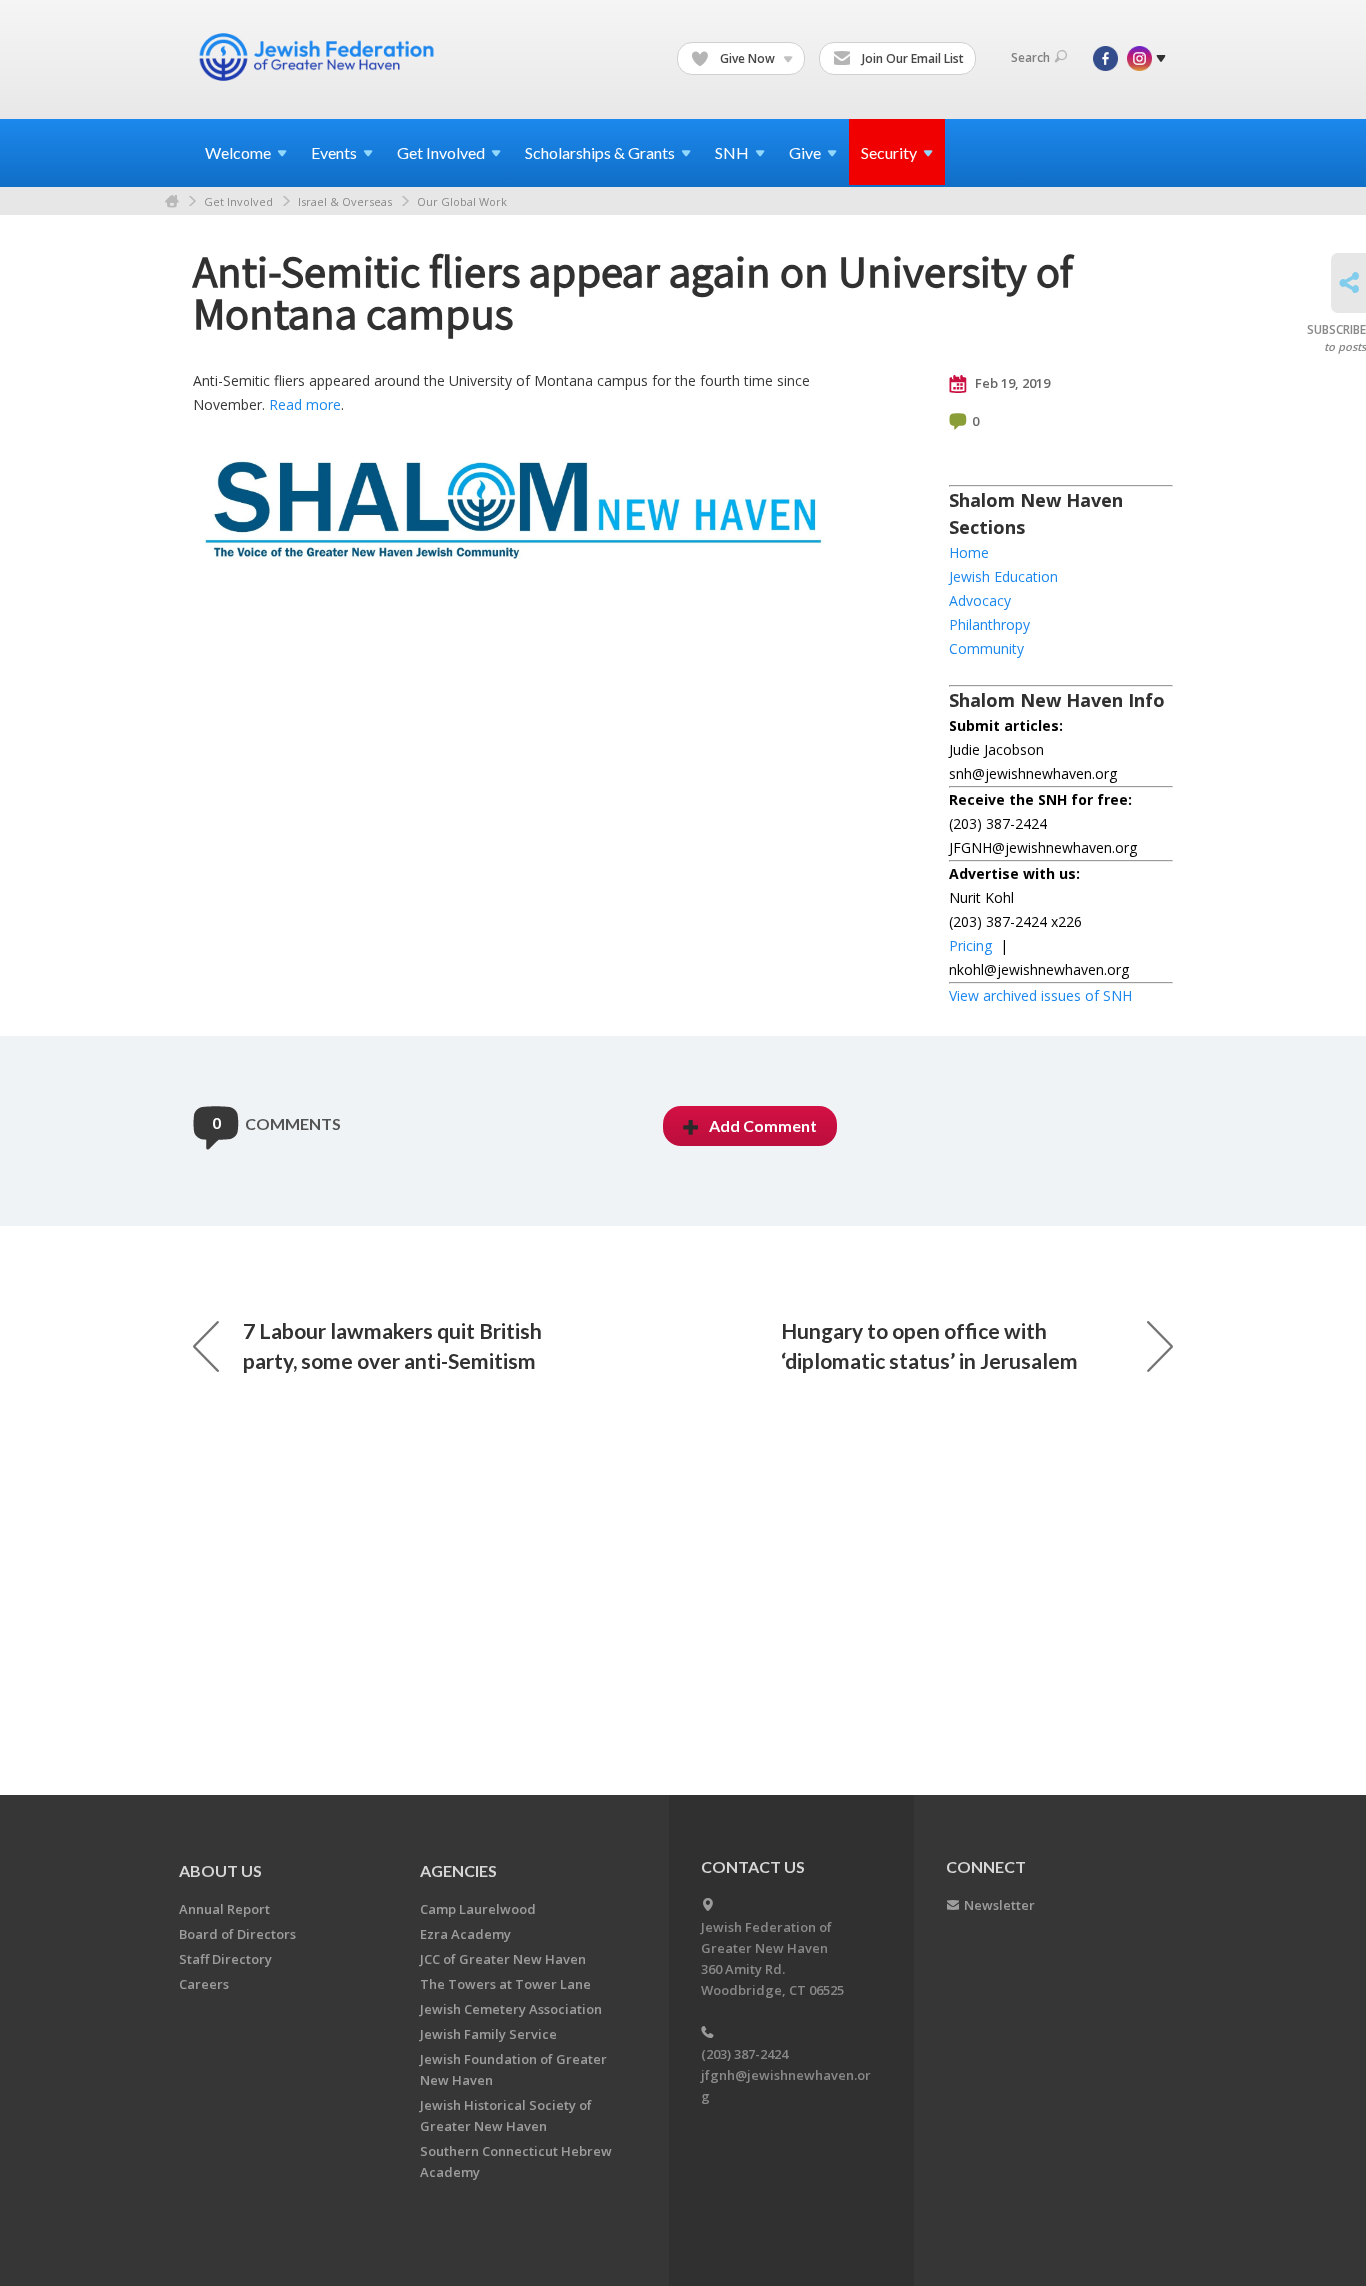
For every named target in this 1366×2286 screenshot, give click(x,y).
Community (986, 648)
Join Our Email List (911, 58)
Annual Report (224, 1909)
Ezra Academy (465, 1934)
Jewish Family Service (488, 2034)
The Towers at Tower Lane (505, 1984)
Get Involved (238, 201)
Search (1030, 57)
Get (441, 152)
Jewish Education (1003, 576)
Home (172, 201)
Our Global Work (462, 201)
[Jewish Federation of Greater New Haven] (319, 57)
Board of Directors (237, 1934)
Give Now (747, 58)
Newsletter (999, 1905)
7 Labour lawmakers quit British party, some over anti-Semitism (392, 1345)
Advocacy (980, 600)
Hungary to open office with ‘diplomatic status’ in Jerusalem (929, 1345)
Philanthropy (989, 624)
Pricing (970, 945)
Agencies (458, 1870)
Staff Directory (225, 1959)
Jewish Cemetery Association (511, 2009)
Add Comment (763, 1125)
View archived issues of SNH (1040, 995)
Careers (204, 1984)
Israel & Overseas (345, 201)
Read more (305, 404)
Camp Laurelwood (478, 1909)
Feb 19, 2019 (1011, 383)
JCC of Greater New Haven (503, 1959)
